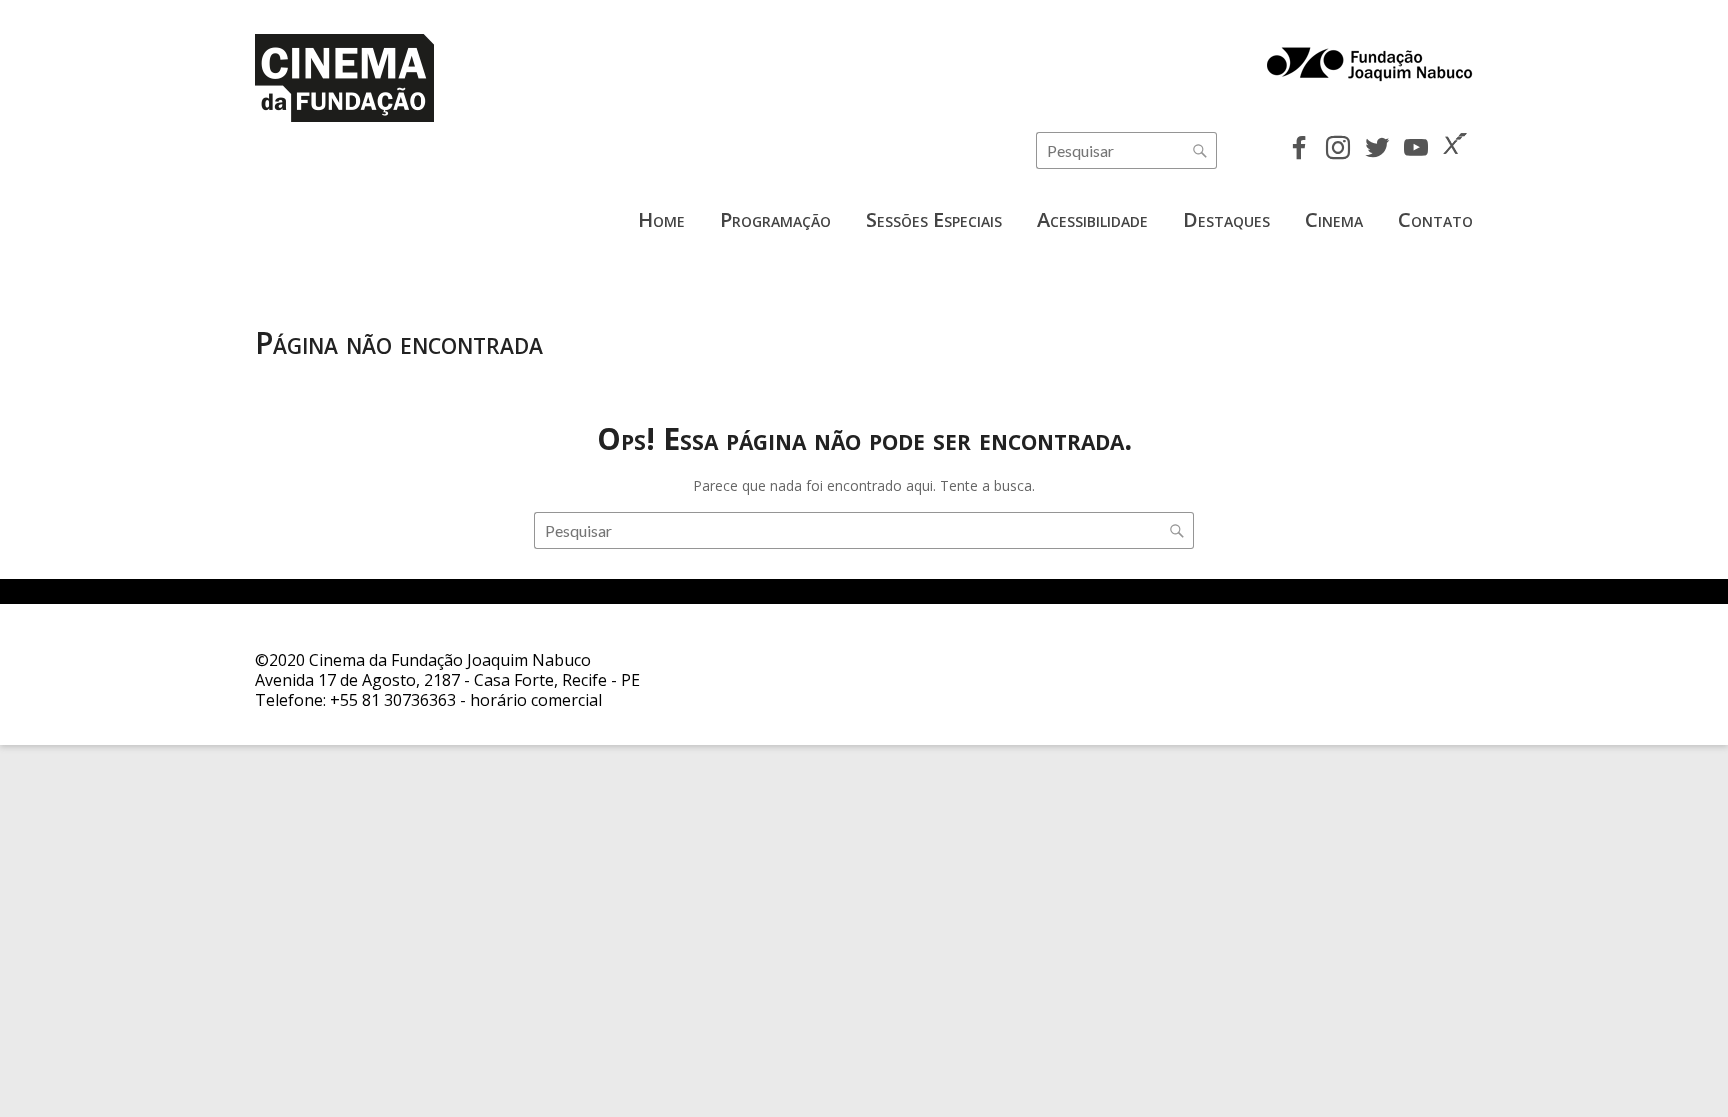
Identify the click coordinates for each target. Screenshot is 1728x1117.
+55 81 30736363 (393, 700)
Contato (1435, 219)
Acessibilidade (1092, 219)
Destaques (1226, 219)
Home (661, 219)
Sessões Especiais (934, 219)
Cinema (1334, 219)
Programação (775, 219)
